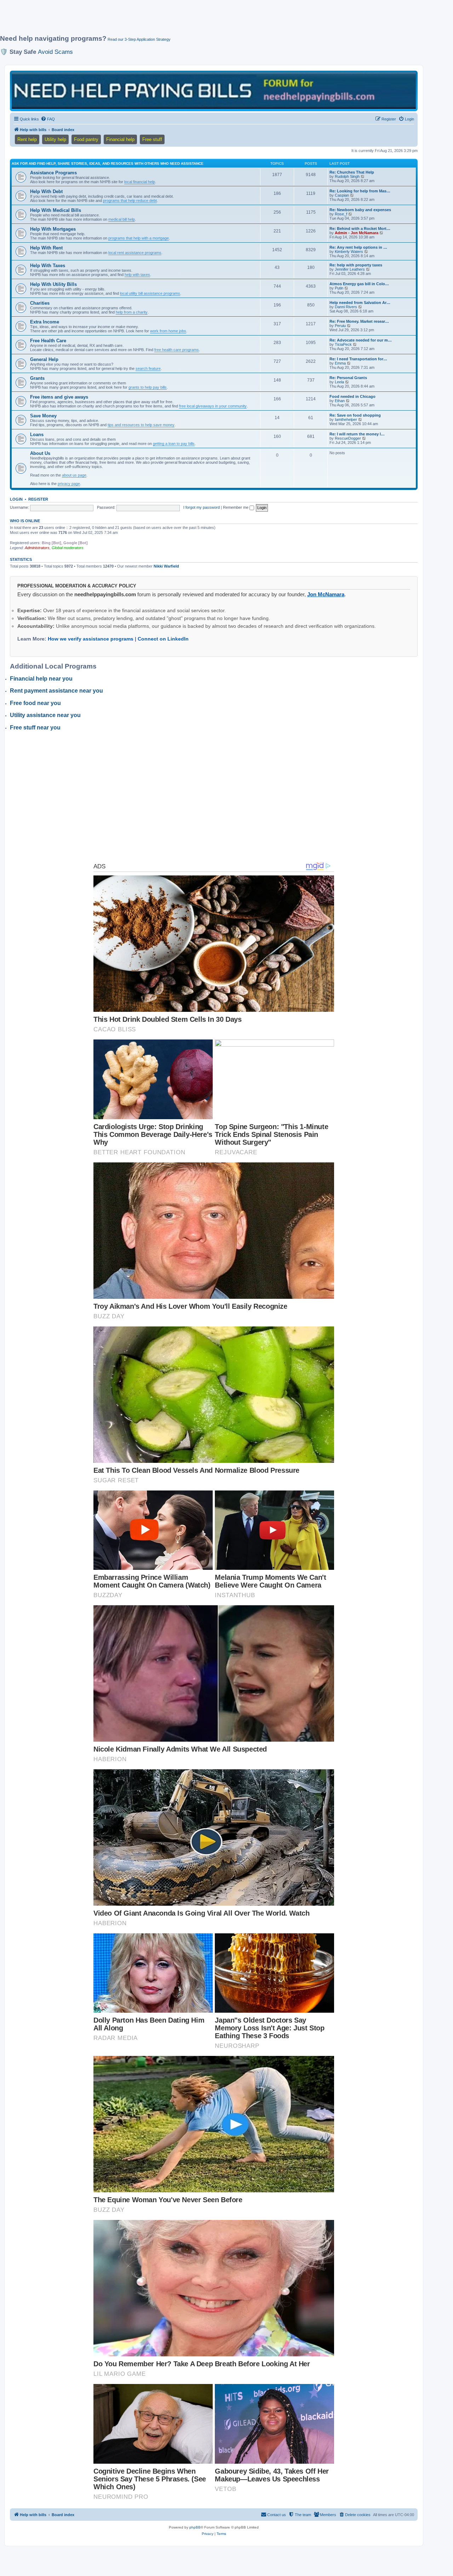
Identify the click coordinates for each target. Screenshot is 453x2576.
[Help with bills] (214, 91)
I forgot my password (202, 507)
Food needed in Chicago (352, 396)
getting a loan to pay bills (174, 444)
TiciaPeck (343, 344)
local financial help (140, 182)
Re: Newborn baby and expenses (360, 210)
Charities (40, 303)
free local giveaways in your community (213, 406)
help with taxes (137, 275)
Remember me (236, 507)
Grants (37, 378)
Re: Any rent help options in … (358, 247)
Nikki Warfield (166, 566)
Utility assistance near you (45, 715)
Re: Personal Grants (348, 378)
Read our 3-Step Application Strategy (139, 39)
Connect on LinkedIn (163, 639)
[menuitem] (48, 119)
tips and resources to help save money (141, 425)
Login (16, 499)
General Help (44, 359)
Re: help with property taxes (356, 265)
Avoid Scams (55, 52)
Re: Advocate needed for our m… (361, 340)
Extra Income (45, 322)
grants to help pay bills (148, 387)
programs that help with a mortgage (139, 238)
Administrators (37, 548)
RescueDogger (348, 438)
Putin (339, 288)
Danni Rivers (346, 307)
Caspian (342, 195)
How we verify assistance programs (91, 639)
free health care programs (177, 350)
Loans (37, 435)
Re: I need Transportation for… (358, 359)
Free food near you (35, 703)
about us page (74, 475)
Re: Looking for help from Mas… (360, 191)
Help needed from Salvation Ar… (360, 303)
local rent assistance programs (135, 253)
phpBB (195, 2527)
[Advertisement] (172, 20)
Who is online (25, 521)
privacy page (69, 484)
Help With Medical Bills (56, 210)
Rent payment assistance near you (56, 691)
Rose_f (341, 214)
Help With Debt (46, 191)
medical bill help (122, 219)
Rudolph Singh (347, 176)
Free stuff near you (35, 728)
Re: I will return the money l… (357, 434)
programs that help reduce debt (130, 201)
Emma (340, 363)
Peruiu (340, 326)
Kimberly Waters (349, 252)
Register (38, 499)
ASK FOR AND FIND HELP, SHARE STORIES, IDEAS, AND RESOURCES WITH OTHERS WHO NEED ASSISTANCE (108, 164)
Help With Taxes (48, 266)
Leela (339, 382)
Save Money (43, 416)
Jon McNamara (326, 594)
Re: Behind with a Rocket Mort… (360, 229)
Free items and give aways (59, 397)
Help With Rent (46, 248)
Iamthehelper (346, 419)
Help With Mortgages (53, 229)
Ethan (340, 401)
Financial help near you (41, 679)
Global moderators (68, 548)
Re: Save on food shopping (355, 415)
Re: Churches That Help (352, 172)
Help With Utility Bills (53, 284)
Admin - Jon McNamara (357, 233)
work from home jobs (168, 331)
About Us (40, 453)
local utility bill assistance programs (150, 293)
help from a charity (132, 312)
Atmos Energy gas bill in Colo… (359, 284)
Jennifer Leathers (350, 269)
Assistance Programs (53, 173)
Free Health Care (48, 341)
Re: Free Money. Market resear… (359, 321)
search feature (148, 368)
